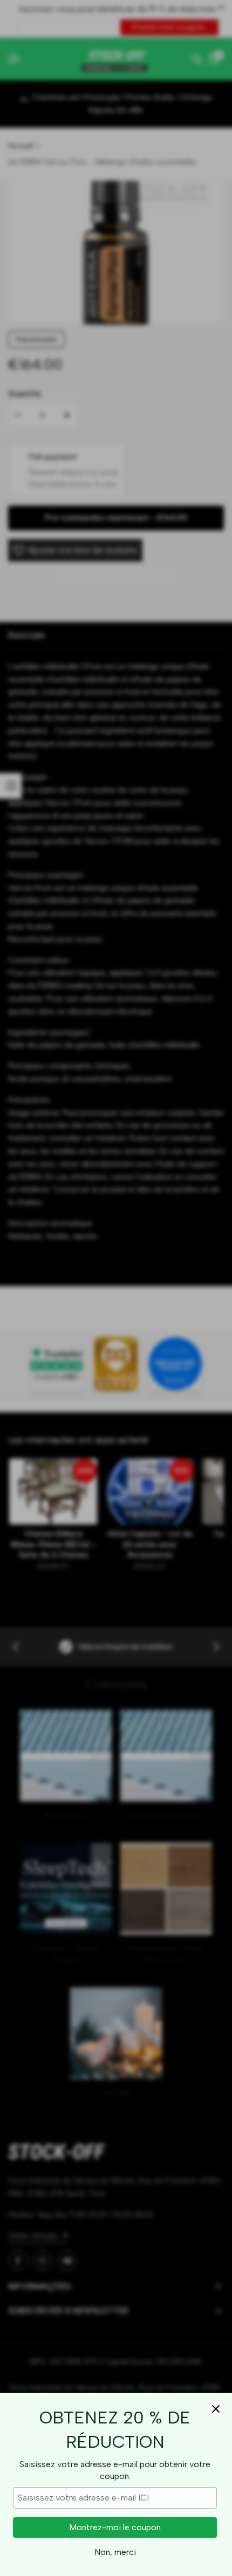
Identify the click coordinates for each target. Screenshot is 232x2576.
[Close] (216, 2409)
